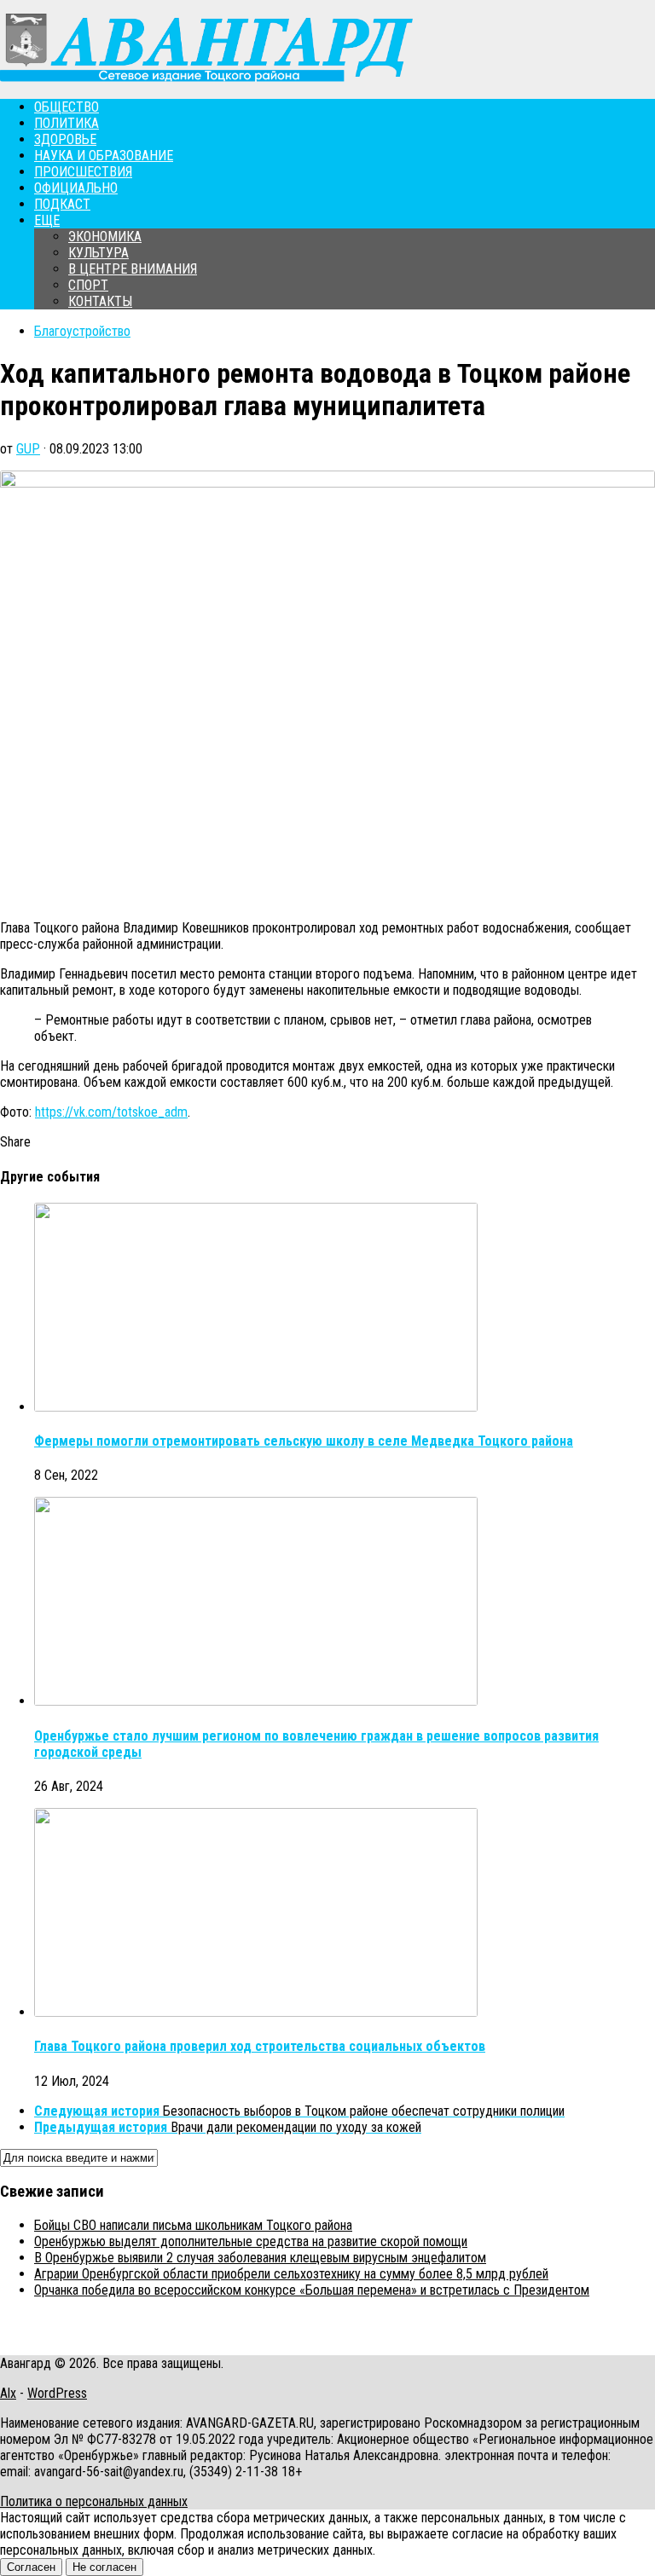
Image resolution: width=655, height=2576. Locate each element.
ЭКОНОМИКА (105, 237)
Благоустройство (82, 331)
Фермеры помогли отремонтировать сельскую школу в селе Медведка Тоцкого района (304, 1441)
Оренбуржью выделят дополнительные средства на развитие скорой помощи (251, 2241)
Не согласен (104, 2567)
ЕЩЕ (47, 220)
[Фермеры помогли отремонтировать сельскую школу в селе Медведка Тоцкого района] (256, 1407)
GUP (28, 449)
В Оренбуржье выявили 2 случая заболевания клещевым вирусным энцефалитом (260, 2258)
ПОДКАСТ (62, 204)
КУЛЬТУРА (99, 253)
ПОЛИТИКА (67, 123)
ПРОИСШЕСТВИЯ (83, 172)
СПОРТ (88, 285)
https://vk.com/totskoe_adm (111, 1112)
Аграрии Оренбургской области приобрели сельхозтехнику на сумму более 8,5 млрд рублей (291, 2274)
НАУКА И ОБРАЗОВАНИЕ (104, 156)
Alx (8, 2393)
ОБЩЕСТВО (67, 107)
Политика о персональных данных (94, 2501)
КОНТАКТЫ (100, 301)
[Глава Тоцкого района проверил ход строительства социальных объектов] (256, 2012)
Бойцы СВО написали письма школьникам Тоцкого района (193, 2225)
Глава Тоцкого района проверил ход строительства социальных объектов (260, 2046)
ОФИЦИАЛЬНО (76, 188)
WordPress (57, 2393)
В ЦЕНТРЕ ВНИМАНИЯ (133, 269)
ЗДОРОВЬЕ (65, 139)
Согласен (31, 2567)
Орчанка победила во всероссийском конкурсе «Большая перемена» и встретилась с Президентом (312, 2290)
